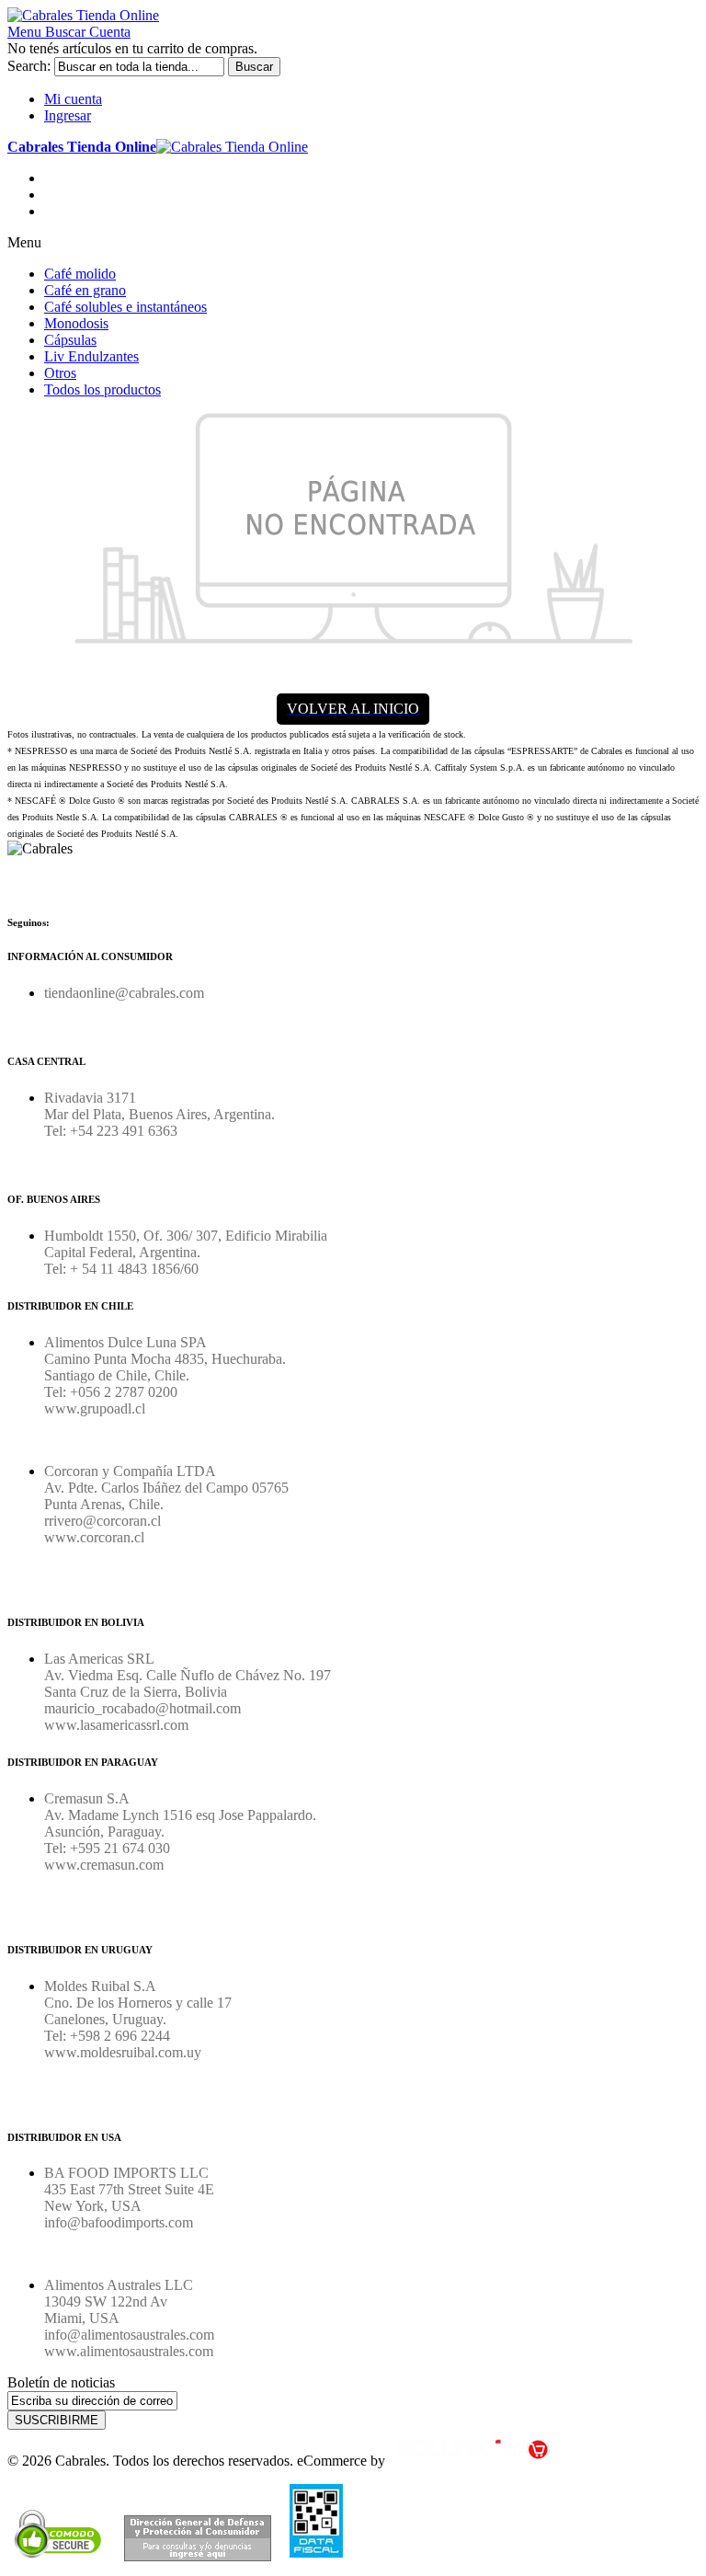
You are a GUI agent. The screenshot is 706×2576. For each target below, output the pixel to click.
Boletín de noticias (61, 2382)
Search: (29, 66)
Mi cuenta (73, 99)
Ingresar (68, 115)
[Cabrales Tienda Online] (83, 15)
